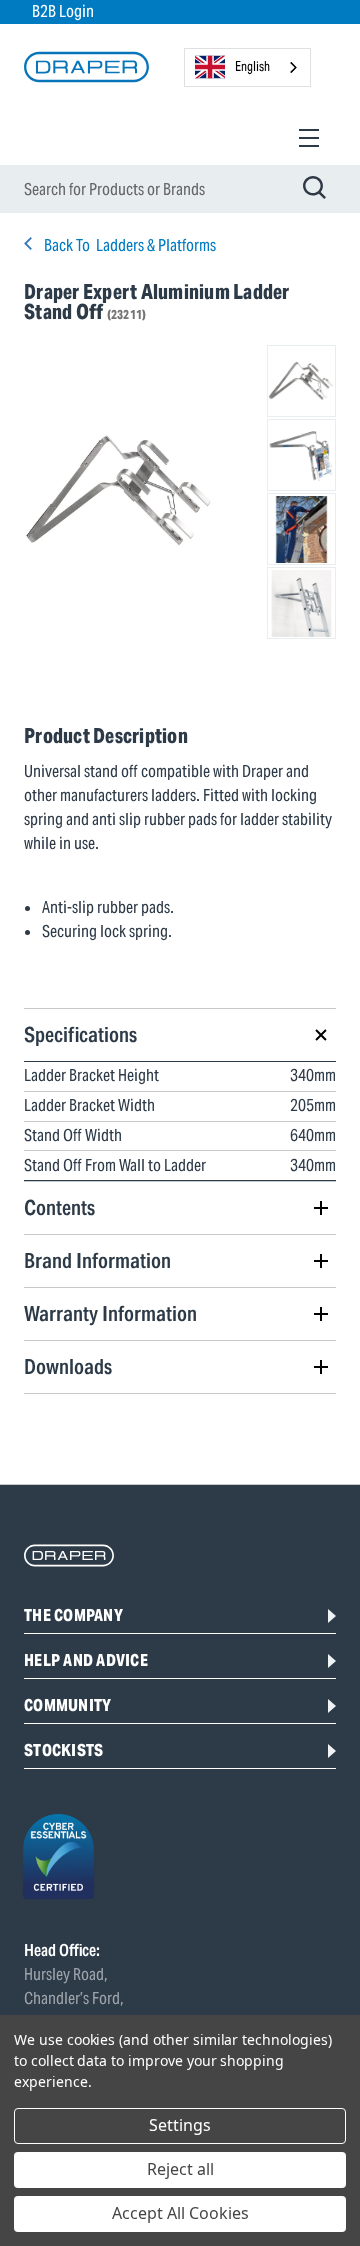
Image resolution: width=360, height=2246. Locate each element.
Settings (180, 2125)
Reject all (180, 2169)
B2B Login (63, 11)
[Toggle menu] (308, 137)
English (252, 66)
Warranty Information (110, 1313)
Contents (59, 1207)
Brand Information (97, 1260)
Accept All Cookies (180, 2213)
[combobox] (247, 67)
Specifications (80, 1034)
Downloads (68, 1366)
